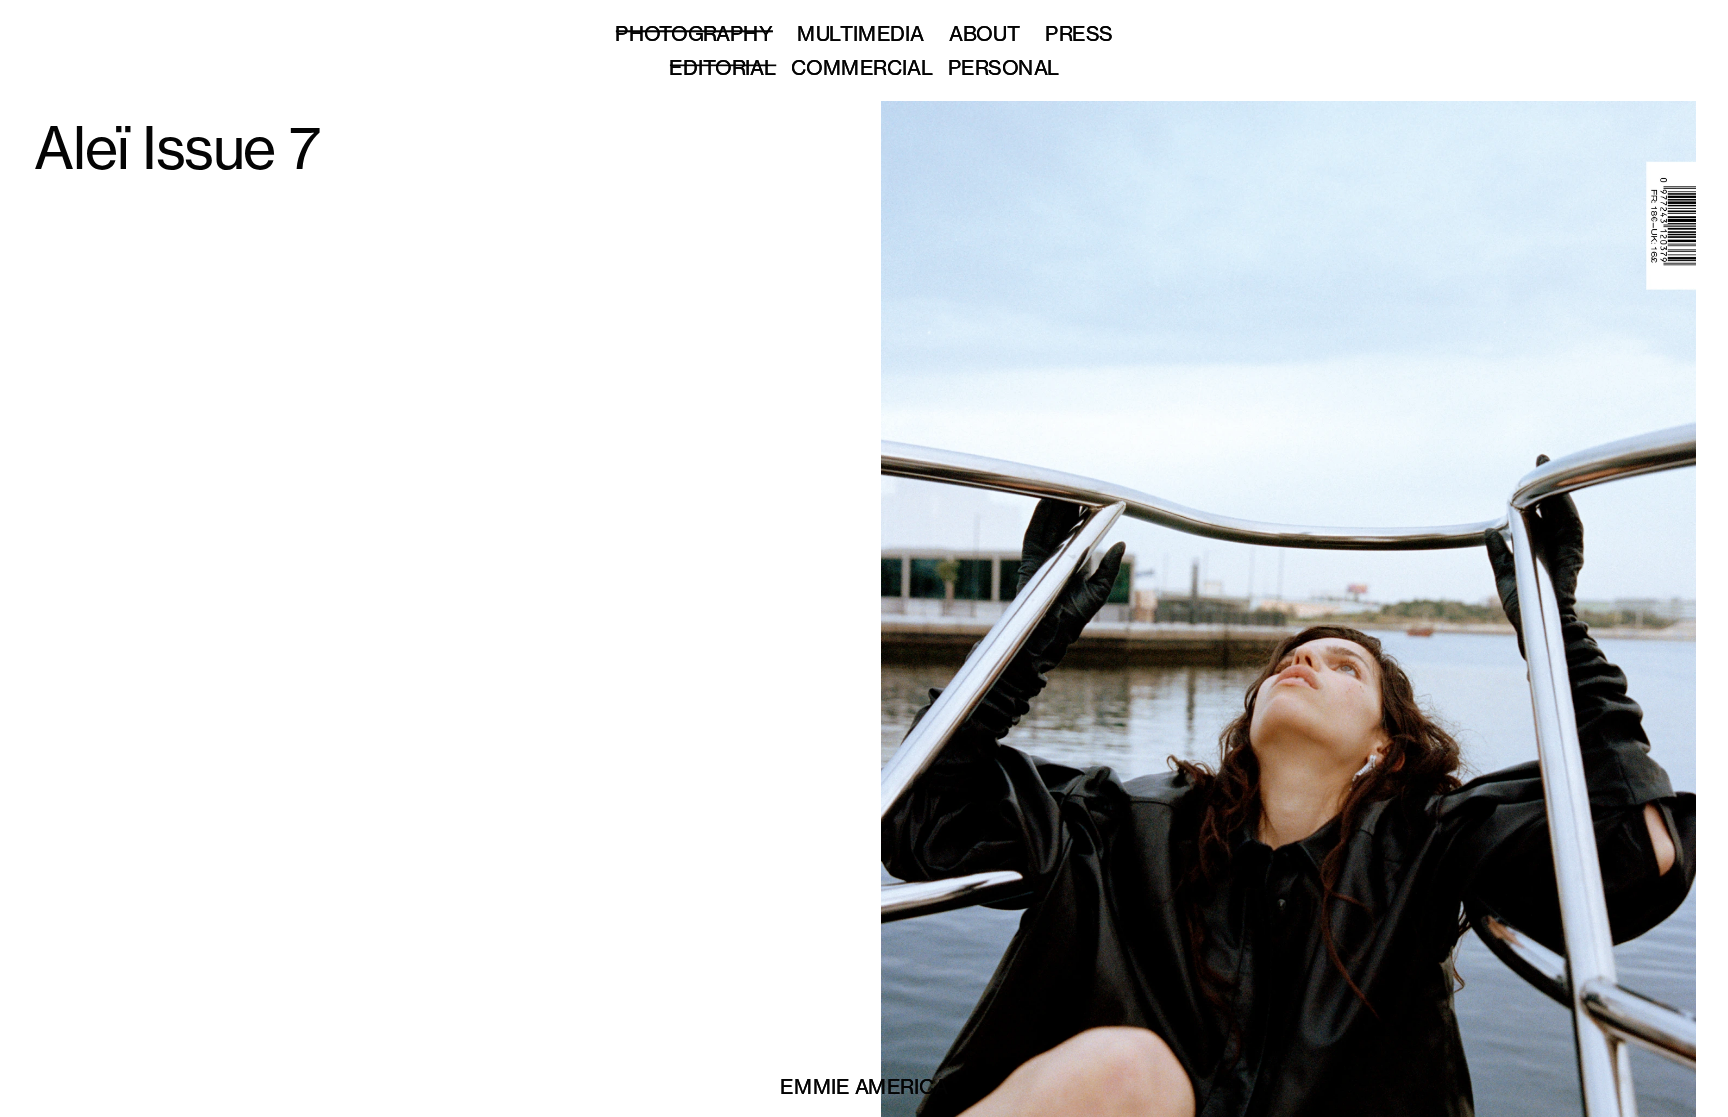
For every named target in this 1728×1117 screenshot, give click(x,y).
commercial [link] (862, 66)
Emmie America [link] (863, 1085)
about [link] (984, 32)
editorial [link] (722, 66)
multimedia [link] (860, 32)
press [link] (1078, 32)
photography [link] (693, 32)
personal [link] (1003, 66)
